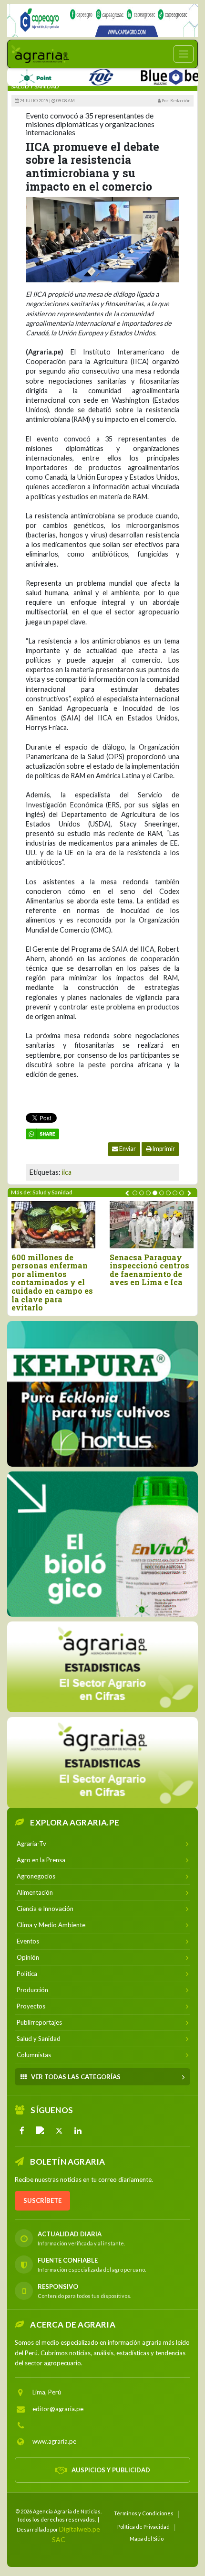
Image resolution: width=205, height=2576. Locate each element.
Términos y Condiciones (144, 2513)
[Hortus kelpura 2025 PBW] (102, 1394)
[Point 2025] (102, 1544)
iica (67, 1172)
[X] (59, 2131)
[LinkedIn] (78, 2131)
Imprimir (163, 1149)
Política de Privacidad (143, 2527)
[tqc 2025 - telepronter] (75, 75)
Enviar (127, 1149)
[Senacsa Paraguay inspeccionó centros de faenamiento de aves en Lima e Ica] (152, 1225)
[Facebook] (22, 2131)
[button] (135, 1193)
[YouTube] (41, 2131)
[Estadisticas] (102, 1667)
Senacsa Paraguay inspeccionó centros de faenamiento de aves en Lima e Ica (149, 1270)
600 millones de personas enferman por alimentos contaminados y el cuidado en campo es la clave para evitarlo (52, 1283)
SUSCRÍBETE (42, 2200)
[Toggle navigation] (184, 54)
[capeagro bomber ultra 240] (102, 21)
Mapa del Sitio (147, 2538)
